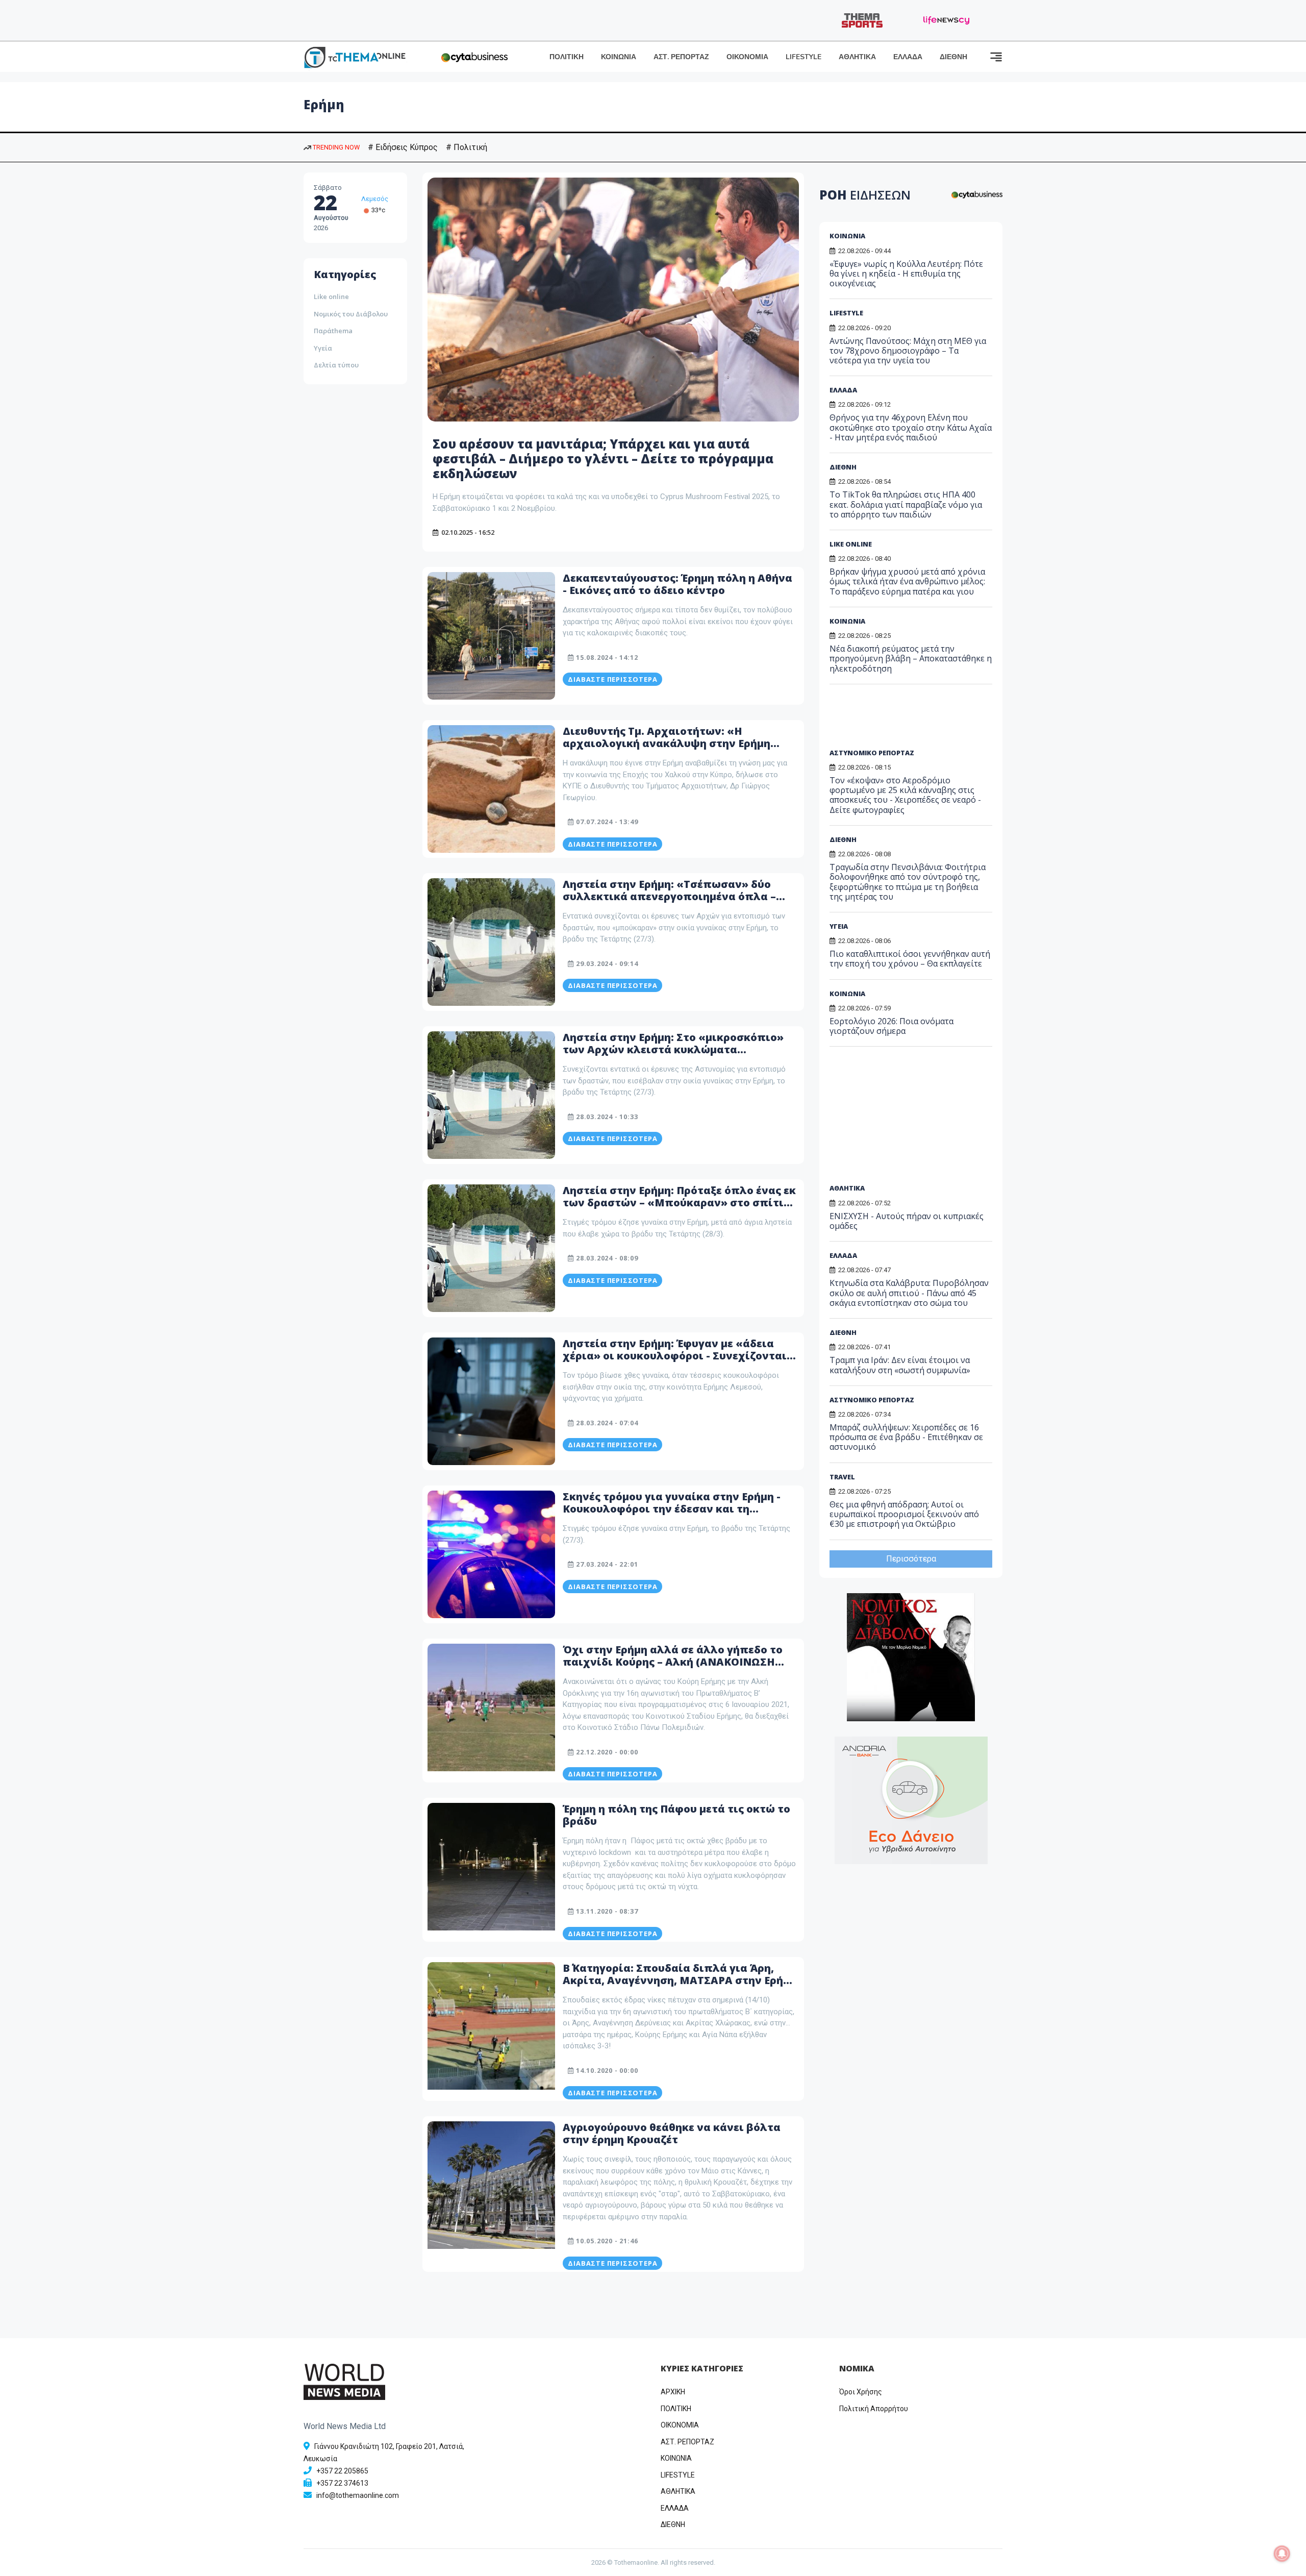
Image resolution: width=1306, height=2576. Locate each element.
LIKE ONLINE (851, 544)
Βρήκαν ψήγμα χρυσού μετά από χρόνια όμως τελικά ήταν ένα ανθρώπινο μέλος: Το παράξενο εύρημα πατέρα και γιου (907, 581)
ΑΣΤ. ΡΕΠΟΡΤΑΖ (681, 57)
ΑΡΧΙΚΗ (673, 2392)
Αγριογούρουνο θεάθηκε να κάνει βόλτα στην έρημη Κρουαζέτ (672, 2133)
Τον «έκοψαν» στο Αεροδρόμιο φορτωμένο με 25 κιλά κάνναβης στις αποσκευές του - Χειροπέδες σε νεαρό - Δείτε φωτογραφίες (905, 795)
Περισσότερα (911, 1559)
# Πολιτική (467, 147)
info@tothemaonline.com (358, 2495)
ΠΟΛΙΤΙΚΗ (567, 57)
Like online (331, 296)
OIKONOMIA (680, 2425)
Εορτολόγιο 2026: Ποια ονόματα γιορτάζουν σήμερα (891, 1026)
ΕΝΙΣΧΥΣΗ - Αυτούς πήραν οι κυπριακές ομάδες (907, 1221)
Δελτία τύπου (336, 365)
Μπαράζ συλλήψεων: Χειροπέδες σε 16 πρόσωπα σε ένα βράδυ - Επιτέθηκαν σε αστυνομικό (906, 1437)
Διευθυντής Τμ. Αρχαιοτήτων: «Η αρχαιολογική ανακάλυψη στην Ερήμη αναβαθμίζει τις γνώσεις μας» (667, 743)
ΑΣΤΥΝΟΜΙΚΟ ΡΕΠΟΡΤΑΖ (872, 753)
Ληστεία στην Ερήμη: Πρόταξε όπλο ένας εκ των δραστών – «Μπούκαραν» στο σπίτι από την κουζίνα (679, 1203)
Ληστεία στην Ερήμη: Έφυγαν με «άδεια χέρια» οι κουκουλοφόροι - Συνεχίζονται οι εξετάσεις (675, 1356)
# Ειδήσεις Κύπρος (403, 147)
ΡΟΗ (865, 195)
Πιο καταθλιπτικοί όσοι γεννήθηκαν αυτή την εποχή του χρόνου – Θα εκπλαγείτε (910, 959)
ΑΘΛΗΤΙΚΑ (857, 57)
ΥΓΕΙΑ (839, 926)
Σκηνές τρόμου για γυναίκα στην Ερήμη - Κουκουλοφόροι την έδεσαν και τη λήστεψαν (672, 1509)
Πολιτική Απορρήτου (874, 2409)
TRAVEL (842, 1477)
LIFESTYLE (803, 57)
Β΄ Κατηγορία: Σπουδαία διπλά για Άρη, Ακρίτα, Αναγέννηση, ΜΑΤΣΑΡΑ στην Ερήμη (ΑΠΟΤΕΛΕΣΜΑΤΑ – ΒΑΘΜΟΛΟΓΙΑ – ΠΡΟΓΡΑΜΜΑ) (680, 1986)
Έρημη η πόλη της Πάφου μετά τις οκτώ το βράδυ (676, 1815)
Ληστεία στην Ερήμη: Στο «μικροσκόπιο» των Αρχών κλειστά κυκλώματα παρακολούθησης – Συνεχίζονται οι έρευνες (673, 1056)
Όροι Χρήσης (861, 2392)
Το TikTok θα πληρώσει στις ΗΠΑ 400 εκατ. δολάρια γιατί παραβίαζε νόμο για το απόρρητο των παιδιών (906, 504)
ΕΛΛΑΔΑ (908, 57)
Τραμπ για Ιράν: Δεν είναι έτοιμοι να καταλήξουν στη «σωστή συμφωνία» (900, 1365)
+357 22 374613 (342, 2483)
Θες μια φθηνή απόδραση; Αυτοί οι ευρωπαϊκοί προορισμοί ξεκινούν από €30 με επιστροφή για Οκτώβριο (904, 1514)
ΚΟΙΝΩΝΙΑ (619, 57)
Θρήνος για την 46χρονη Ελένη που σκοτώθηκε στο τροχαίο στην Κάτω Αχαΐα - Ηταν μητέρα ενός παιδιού (911, 427)
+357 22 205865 (342, 2471)
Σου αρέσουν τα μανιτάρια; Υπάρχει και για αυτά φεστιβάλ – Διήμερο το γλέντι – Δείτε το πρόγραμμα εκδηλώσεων (603, 459)
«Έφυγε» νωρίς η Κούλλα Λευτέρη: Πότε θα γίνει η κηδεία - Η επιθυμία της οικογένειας (906, 274)
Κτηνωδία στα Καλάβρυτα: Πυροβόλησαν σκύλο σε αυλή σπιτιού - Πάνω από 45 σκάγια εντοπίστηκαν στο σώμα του (909, 1293)
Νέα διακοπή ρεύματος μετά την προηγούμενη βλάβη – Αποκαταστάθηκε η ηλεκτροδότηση (911, 658)
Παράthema (333, 331)
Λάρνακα (375, 199)
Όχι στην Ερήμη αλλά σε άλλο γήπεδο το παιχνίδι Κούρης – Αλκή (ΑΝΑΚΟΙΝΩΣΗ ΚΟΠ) (673, 1662)
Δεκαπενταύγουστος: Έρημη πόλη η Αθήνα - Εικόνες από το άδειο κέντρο (677, 584)
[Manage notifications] (1282, 2554)
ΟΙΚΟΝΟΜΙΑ (747, 57)
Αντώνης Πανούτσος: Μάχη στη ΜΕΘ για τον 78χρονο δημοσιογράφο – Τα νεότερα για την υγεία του (908, 351)
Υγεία (323, 348)
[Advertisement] (908, 720)
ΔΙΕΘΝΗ (953, 57)
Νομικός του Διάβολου (351, 314)
